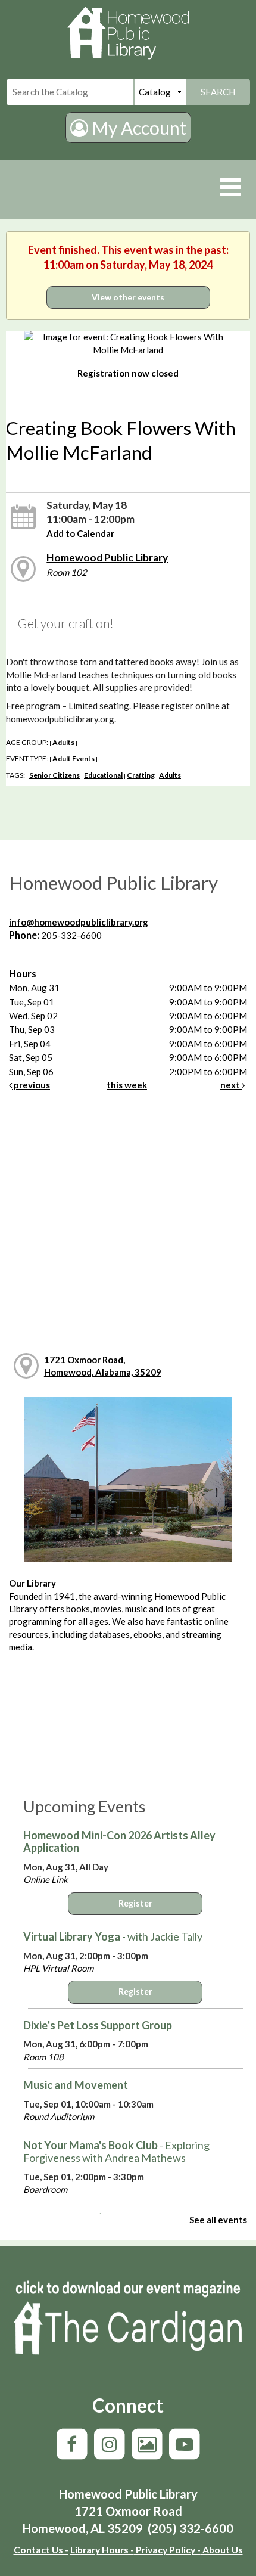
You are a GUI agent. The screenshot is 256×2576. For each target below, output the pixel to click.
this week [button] (127, 1085)
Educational (103, 775)
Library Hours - (102, 2549)
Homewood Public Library (107, 558)
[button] (230, 187)
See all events (218, 2220)
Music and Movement (76, 2085)
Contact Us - (41, 2549)
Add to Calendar (80, 533)
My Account (137, 128)
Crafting (141, 775)
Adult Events (74, 758)
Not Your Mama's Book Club (116, 2152)
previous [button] (31, 1085)
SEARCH (218, 92)
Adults (63, 742)
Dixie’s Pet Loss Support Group (98, 2025)
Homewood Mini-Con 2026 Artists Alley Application (119, 1842)
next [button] (231, 1085)
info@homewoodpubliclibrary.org (79, 922)
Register (135, 1903)
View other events (128, 297)
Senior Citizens (54, 775)
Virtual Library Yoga (113, 1936)
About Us (222, 2549)
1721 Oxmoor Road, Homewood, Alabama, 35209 (103, 1366)
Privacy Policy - (167, 2549)
